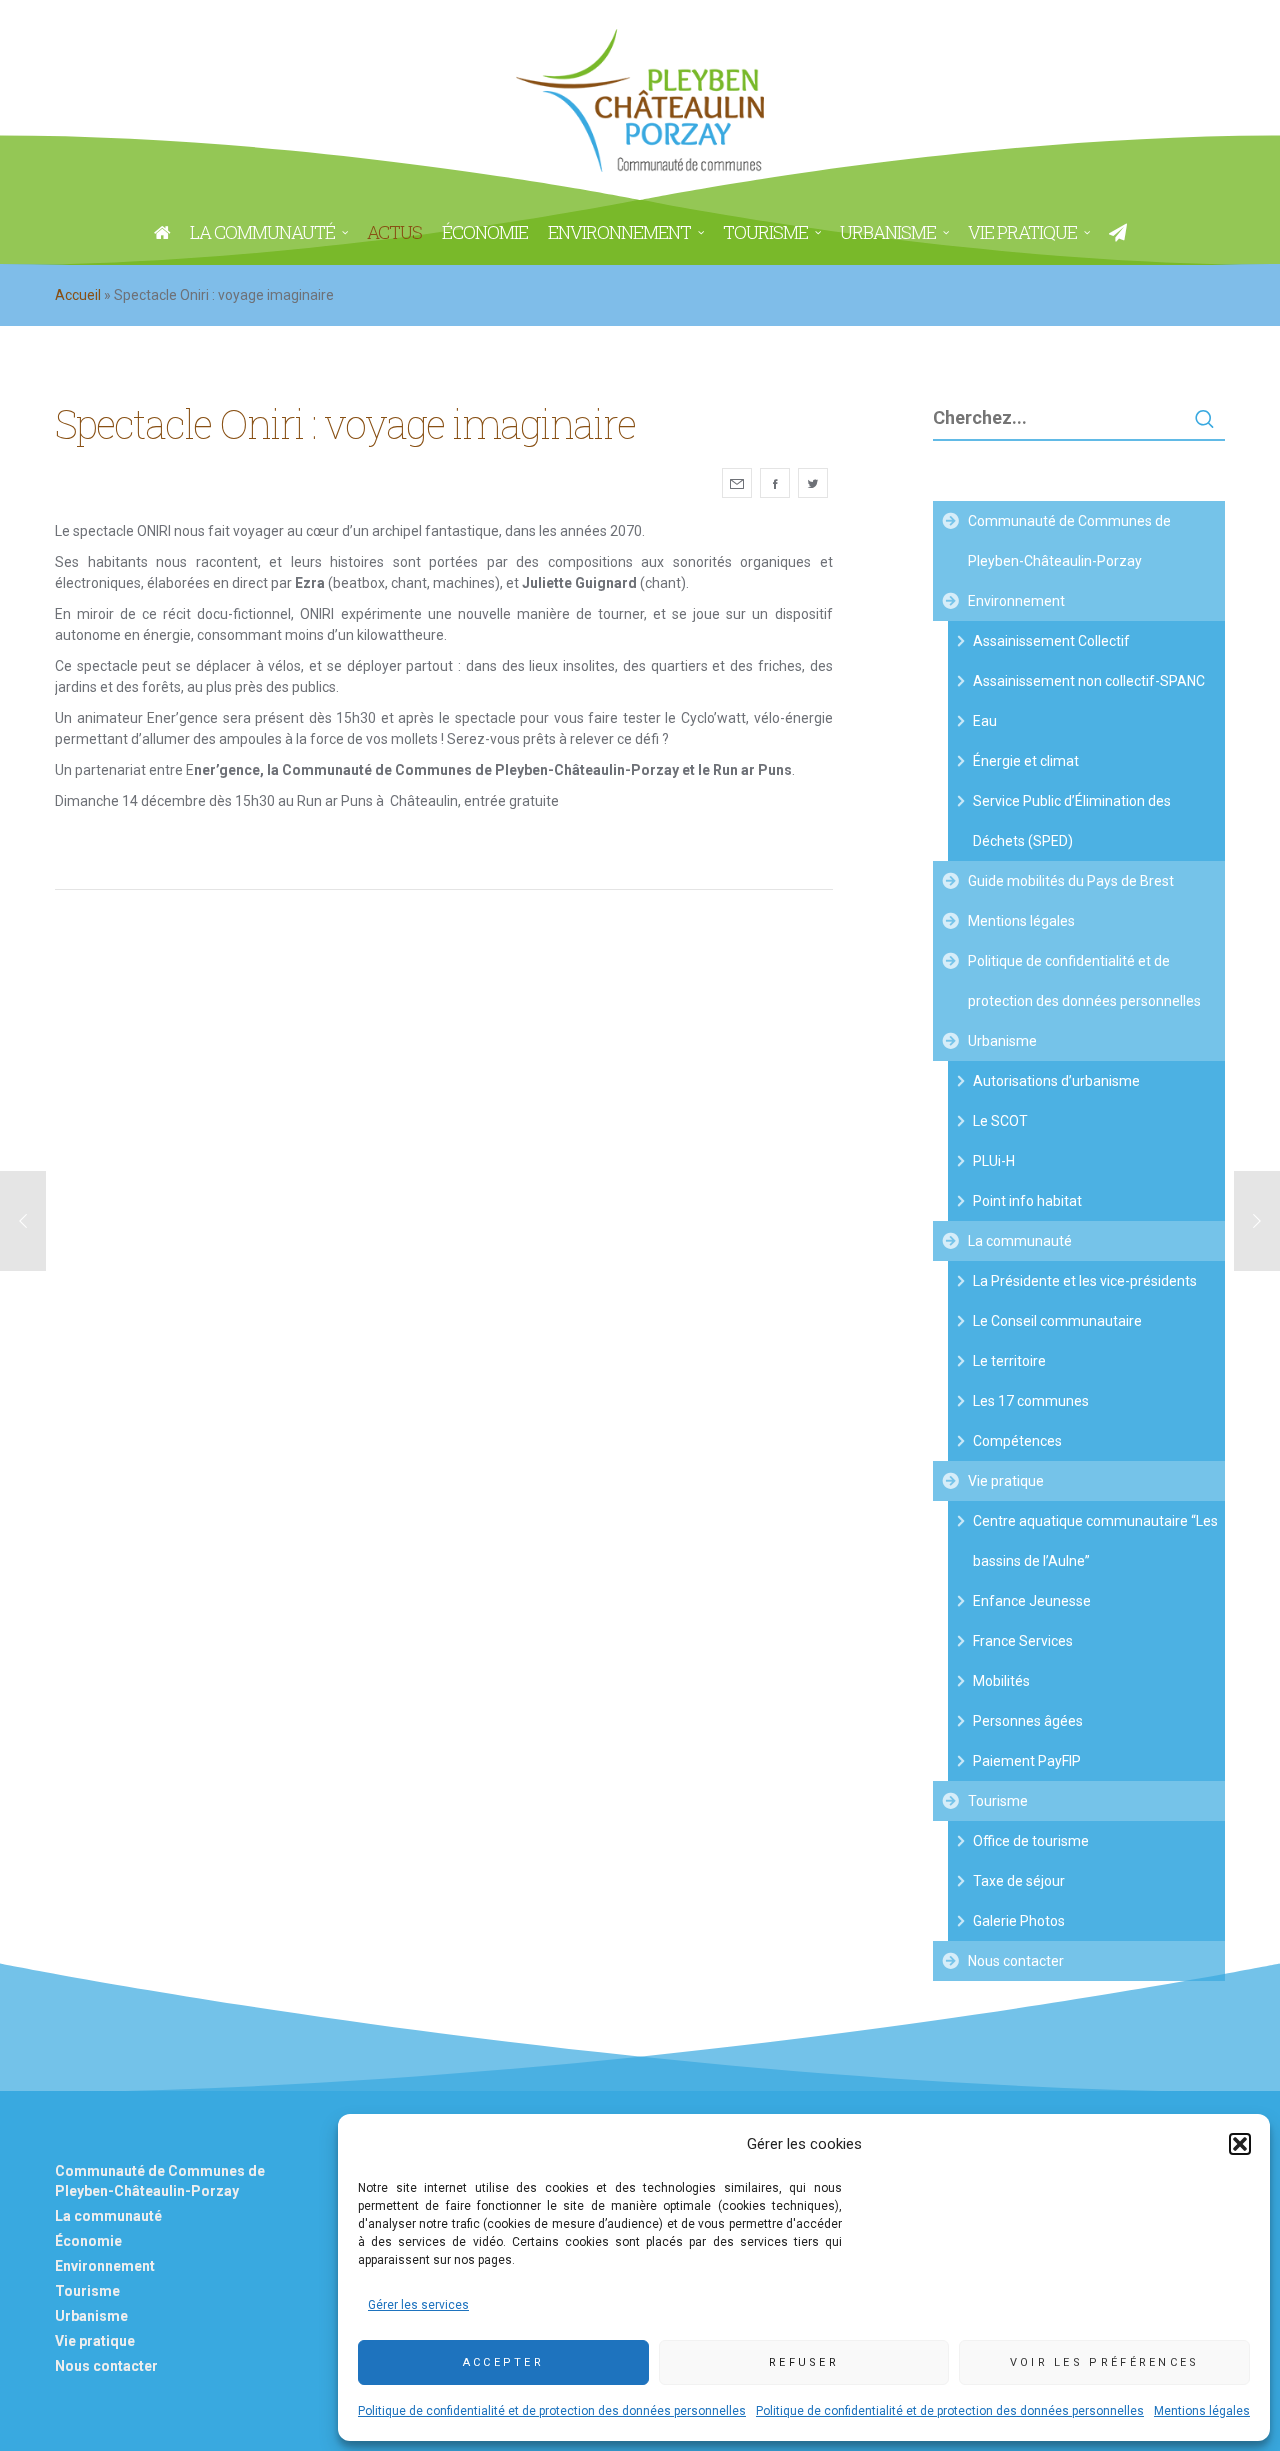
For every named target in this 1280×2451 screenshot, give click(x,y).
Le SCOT (1000, 1121)
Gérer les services (418, 2305)
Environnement (1016, 601)
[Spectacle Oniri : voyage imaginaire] (737, 483)
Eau (985, 721)
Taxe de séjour (1019, 1881)
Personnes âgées (1028, 1721)
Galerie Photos (1019, 1921)
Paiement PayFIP (1027, 1761)
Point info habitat (1027, 1201)
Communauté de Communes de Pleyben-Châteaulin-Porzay (1069, 541)
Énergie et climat (1026, 761)
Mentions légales (1202, 2411)
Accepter (503, 2362)
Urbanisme (1002, 1041)
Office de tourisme (1031, 1841)
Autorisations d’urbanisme (1056, 1081)
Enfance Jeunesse (1032, 1601)
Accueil (78, 295)
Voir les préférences (1105, 2362)
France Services (1023, 1641)
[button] (1240, 2144)
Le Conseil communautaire (1057, 1321)
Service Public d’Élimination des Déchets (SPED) (1072, 821)
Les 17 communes (1031, 1401)
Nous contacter (1016, 1961)
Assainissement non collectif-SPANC (1089, 681)
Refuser (804, 2362)
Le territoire (1009, 1361)
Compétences (1017, 1441)
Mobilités (1001, 1681)
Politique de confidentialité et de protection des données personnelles (552, 2411)
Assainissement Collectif (1051, 641)
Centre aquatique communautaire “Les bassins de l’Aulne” (1095, 1541)
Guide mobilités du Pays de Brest (1071, 881)
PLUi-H (994, 1161)
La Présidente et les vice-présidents (1085, 1281)
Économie (88, 2241)
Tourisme (998, 1801)
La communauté (1020, 1241)
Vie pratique (1006, 1481)
